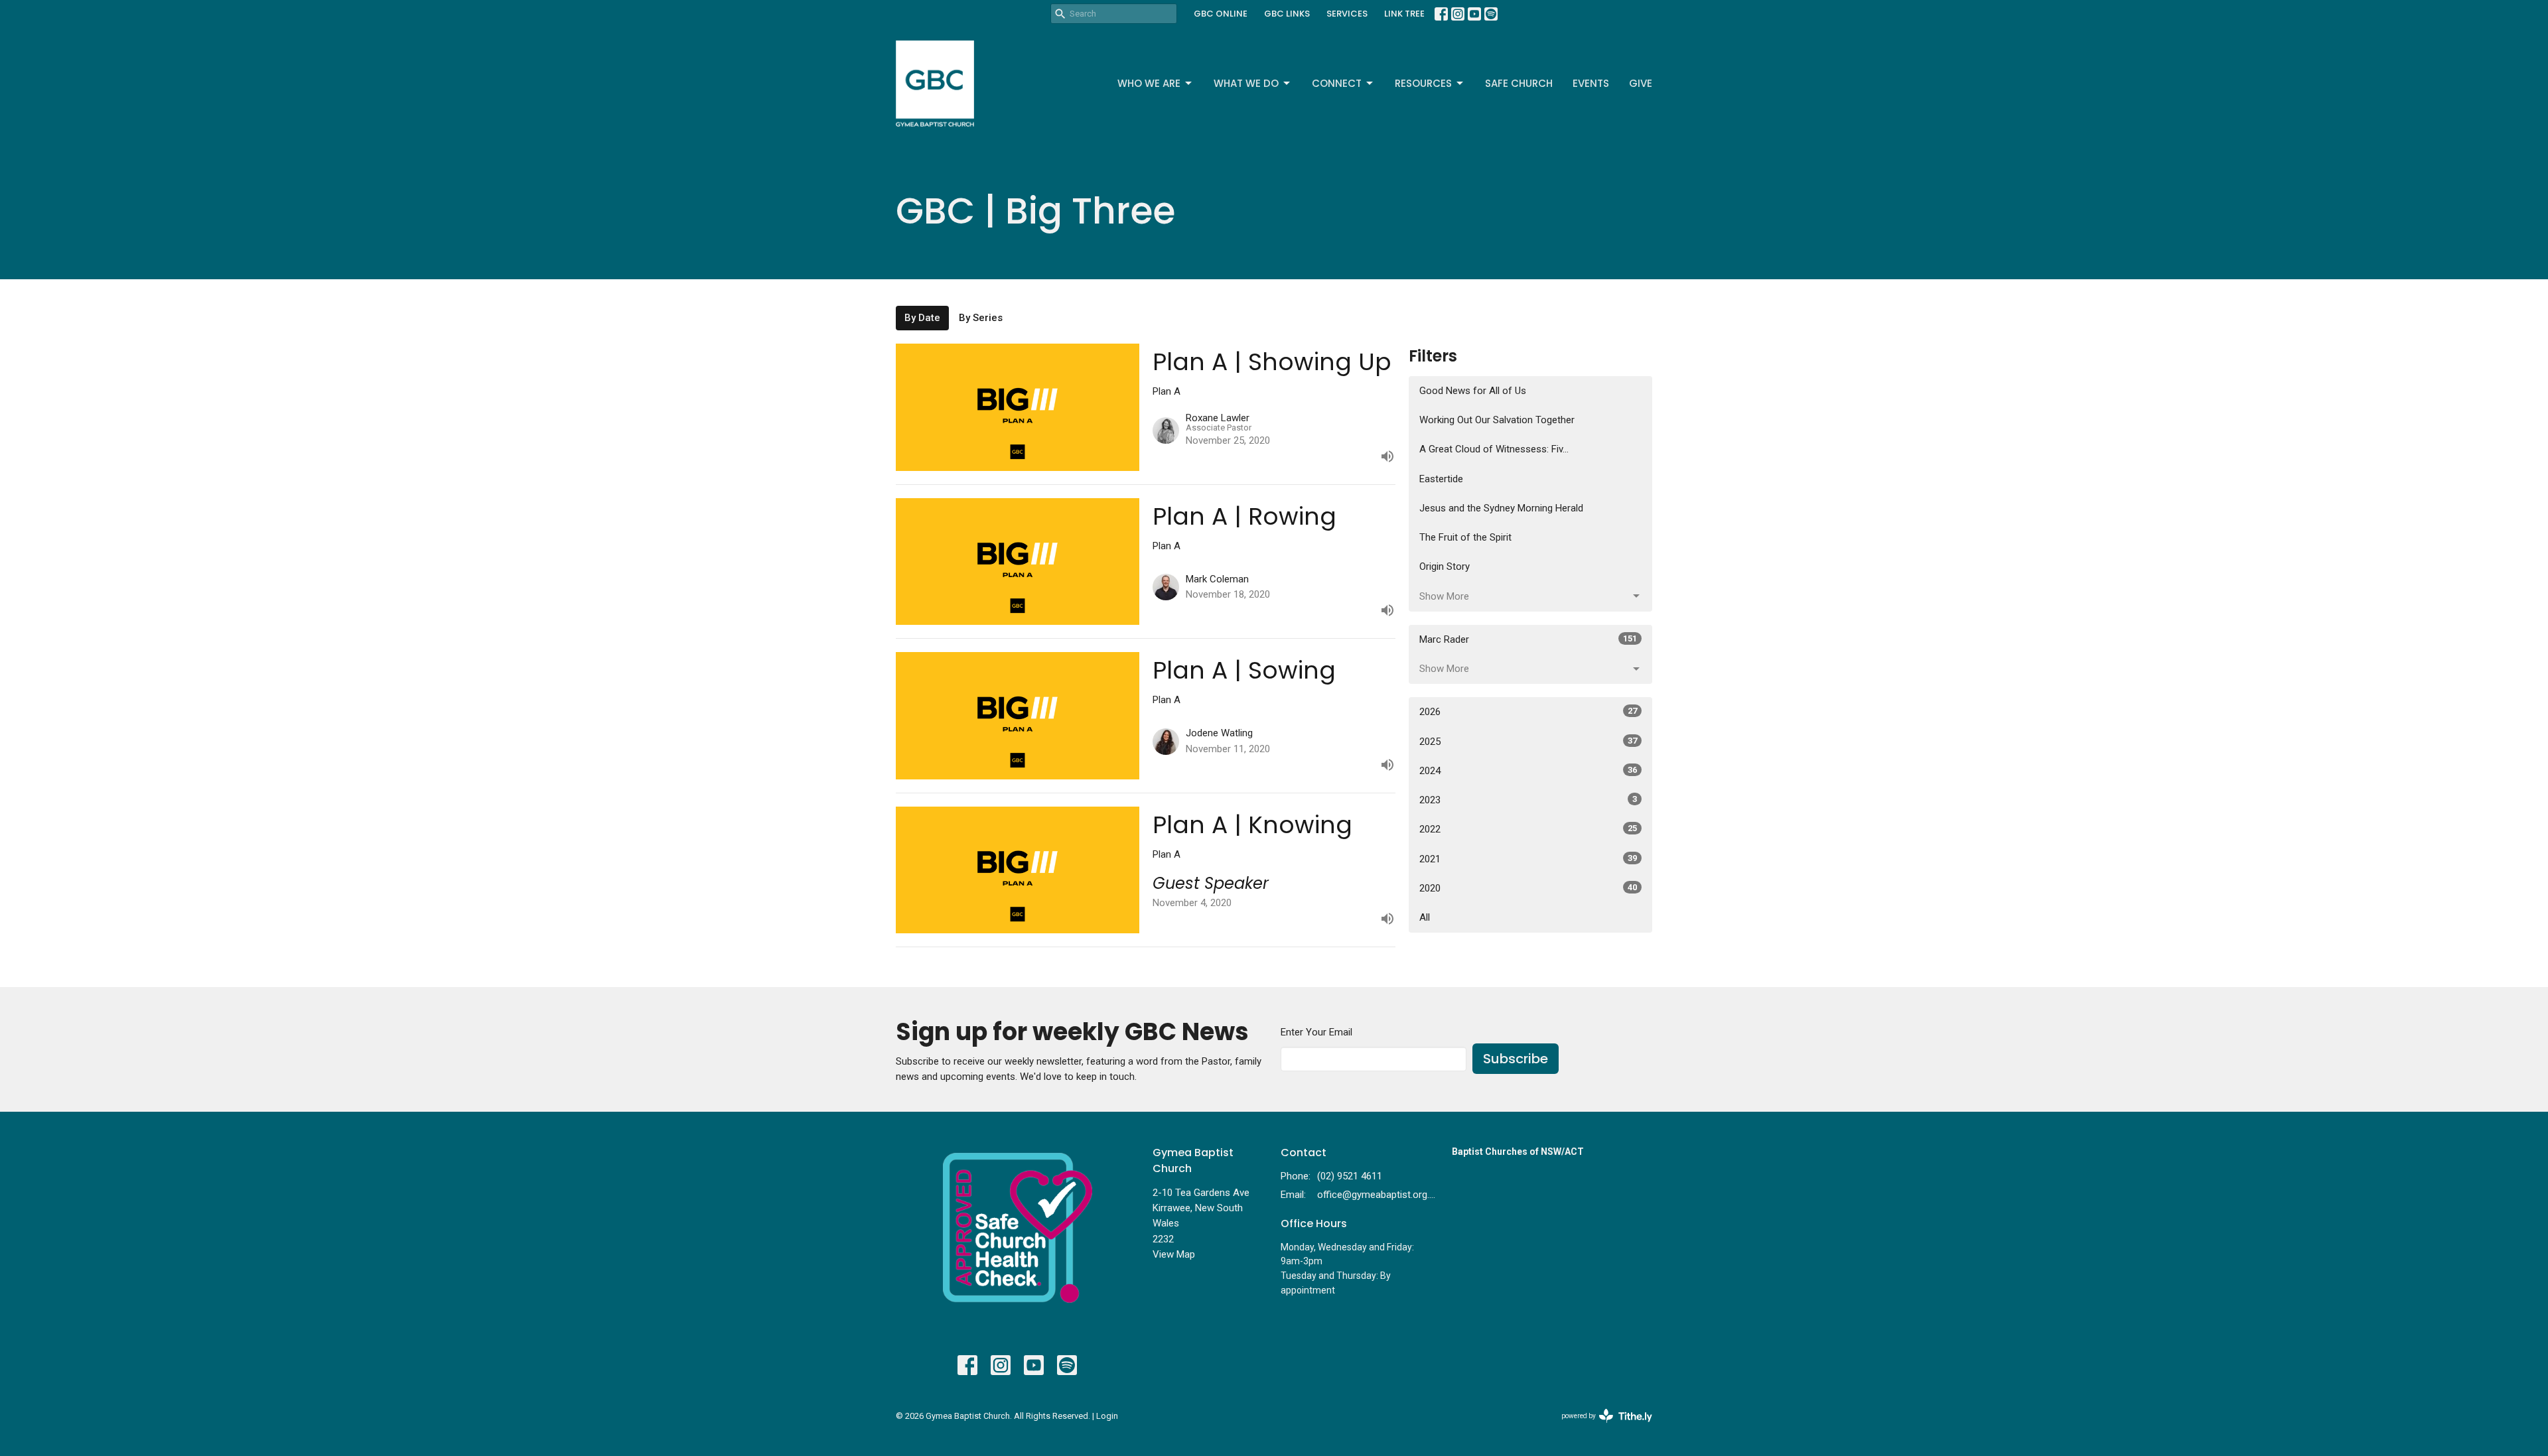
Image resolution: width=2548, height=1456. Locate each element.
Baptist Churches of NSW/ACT (1518, 1152)
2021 (1528, 859)
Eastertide (1441, 479)
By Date (922, 318)
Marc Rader (1528, 639)
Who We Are (1149, 83)
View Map (1174, 1254)
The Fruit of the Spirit (1465, 537)
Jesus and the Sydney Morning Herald (1501, 508)
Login (1107, 1416)
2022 (1528, 829)
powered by (1599, 1427)
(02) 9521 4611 (1350, 1176)
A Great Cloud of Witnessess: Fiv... (1494, 449)
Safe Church (1519, 83)
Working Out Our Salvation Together (1497, 420)
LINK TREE (1404, 14)
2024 (1528, 771)
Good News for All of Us (1473, 391)
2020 (1528, 888)
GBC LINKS (1287, 14)
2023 (1528, 800)
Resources (1423, 83)
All (1425, 917)
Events (1591, 83)
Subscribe (1516, 1059)
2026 (1528, 712)
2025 (1528, 742)
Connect (1337, 83)
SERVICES (1347, 14)
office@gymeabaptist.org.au (1378, 1195)
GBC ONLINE (1221, 14)
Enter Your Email (1316, 1032)
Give (1641, 83)
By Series (981, 318)
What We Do (1246, 83)
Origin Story (1445, 566)
